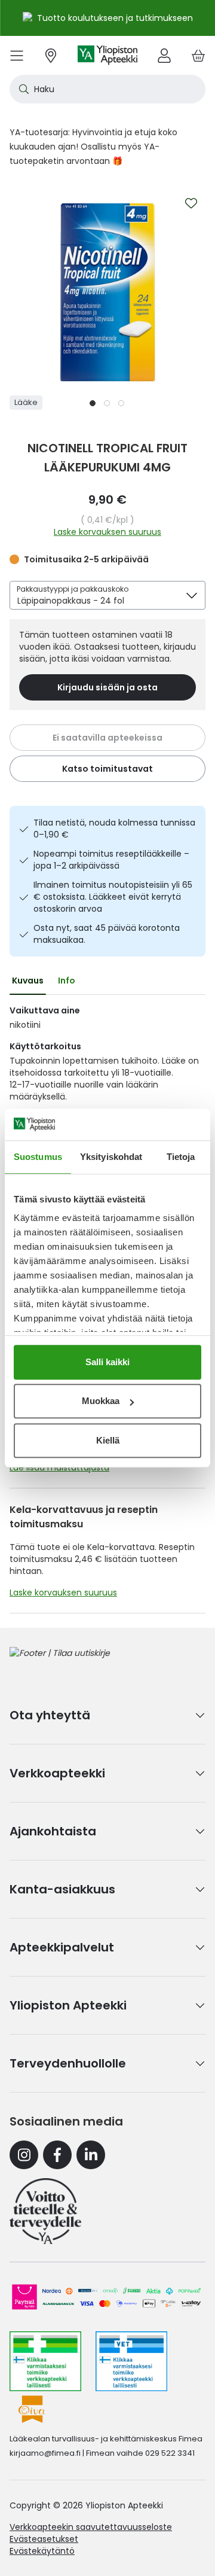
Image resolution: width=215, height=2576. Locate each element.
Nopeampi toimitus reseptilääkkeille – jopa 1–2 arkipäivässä (111, 860)
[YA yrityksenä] (45, 2211)
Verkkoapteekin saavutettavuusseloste (91, 2527)
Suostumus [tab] (38, 1157)
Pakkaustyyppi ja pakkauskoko (73, 589)
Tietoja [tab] (181, 1157)
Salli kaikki (107, 1362)
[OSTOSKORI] (198, 55)
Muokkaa (101, 1401)
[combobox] (107, 89)
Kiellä (108, 1440)
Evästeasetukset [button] (44, 2539)
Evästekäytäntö (42, 2551)
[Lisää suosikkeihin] (191, 203)
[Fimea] (45, 2361)
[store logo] (107, 55)
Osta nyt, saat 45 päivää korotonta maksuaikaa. (107, 934)
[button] (93, 403)
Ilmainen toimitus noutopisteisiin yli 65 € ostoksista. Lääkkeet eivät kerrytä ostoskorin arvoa (113, 897)
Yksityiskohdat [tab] (111, 1157)
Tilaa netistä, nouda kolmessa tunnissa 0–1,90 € (114, 829)
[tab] (28, 981)
